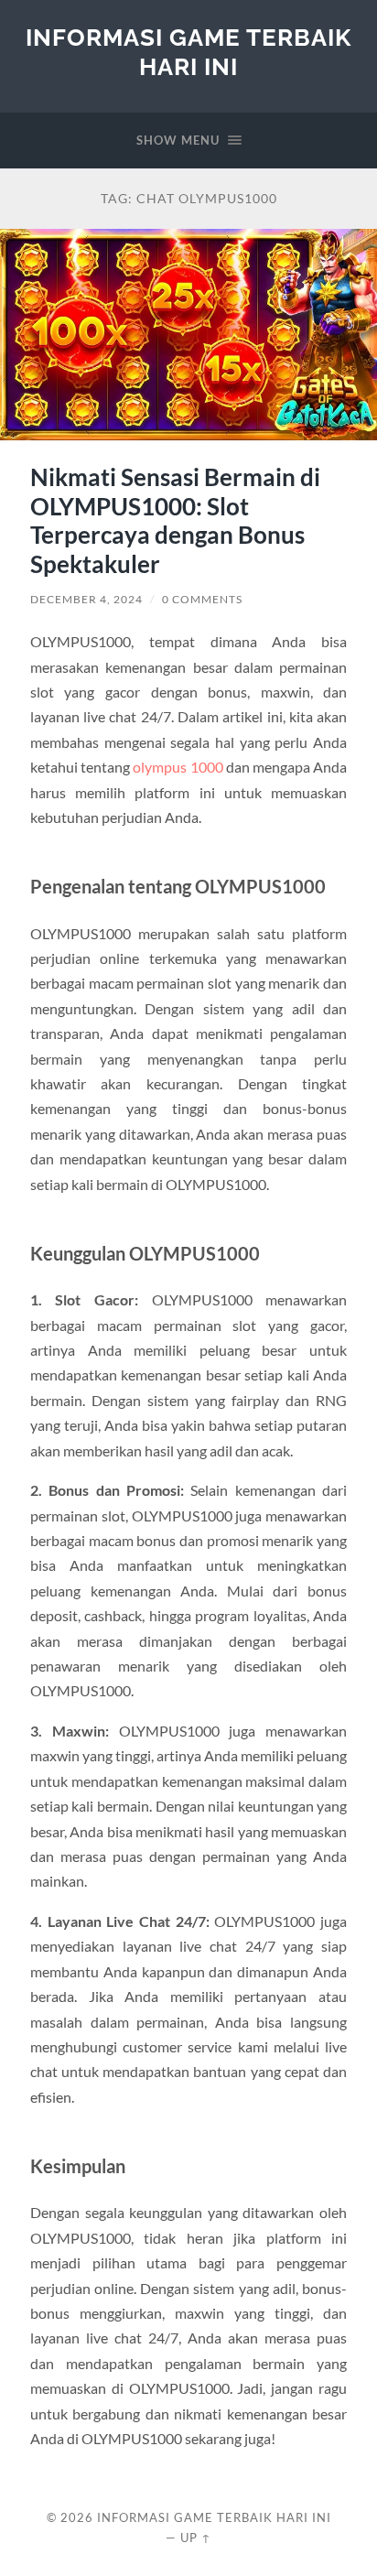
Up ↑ (196, 2538)
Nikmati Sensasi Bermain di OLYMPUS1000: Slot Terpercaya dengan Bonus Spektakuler (175, 520)
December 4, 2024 (86, 599)
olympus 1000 (178, 767)
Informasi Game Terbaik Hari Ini (188, 52)
